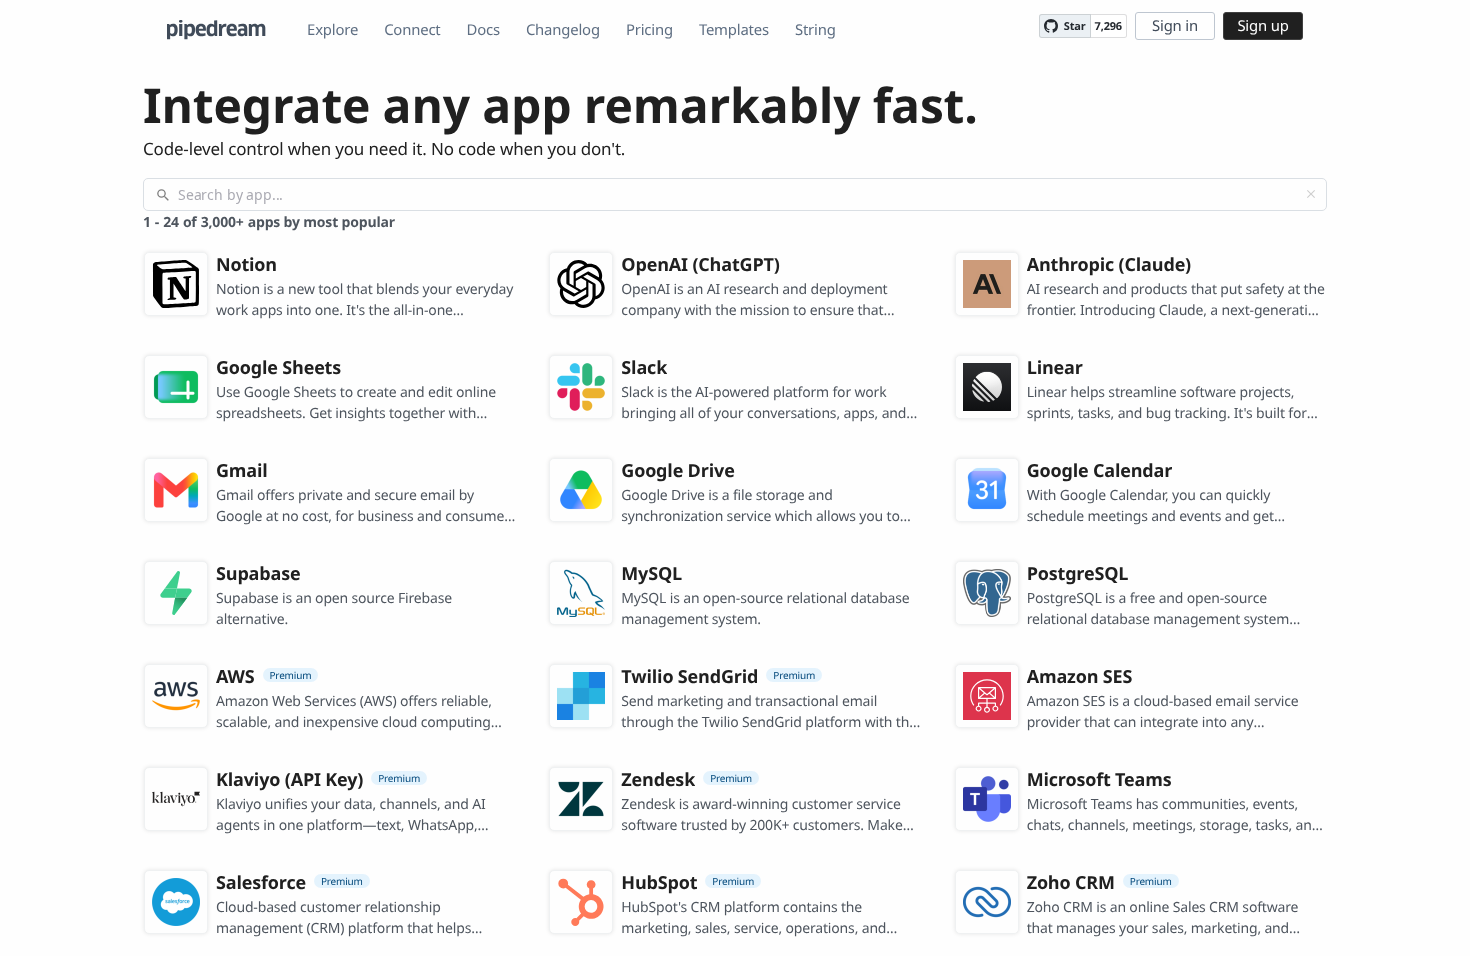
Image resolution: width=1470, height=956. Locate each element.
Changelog (563, 30)
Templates (734, 30)
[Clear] (1311, 194)
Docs (483, 30)
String (815, 30)
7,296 (1108, 26)
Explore (332, 30)
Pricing (649, 30)
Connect (412, 30)
